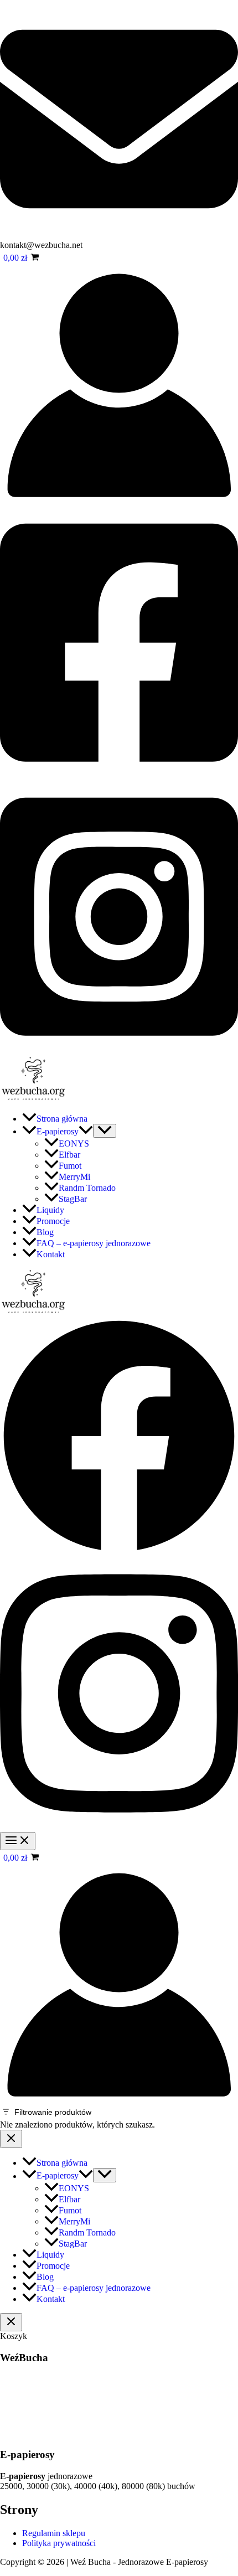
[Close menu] (11, 2139)
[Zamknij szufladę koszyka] (11, 2322)
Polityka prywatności (59, 2543)
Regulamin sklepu (54, 2533)
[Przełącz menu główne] (18, 1841)
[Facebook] (119, 775)
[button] (86, 1131)
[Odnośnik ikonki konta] (119, 501)
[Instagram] (119, 1050)
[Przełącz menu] (105, 1131)
